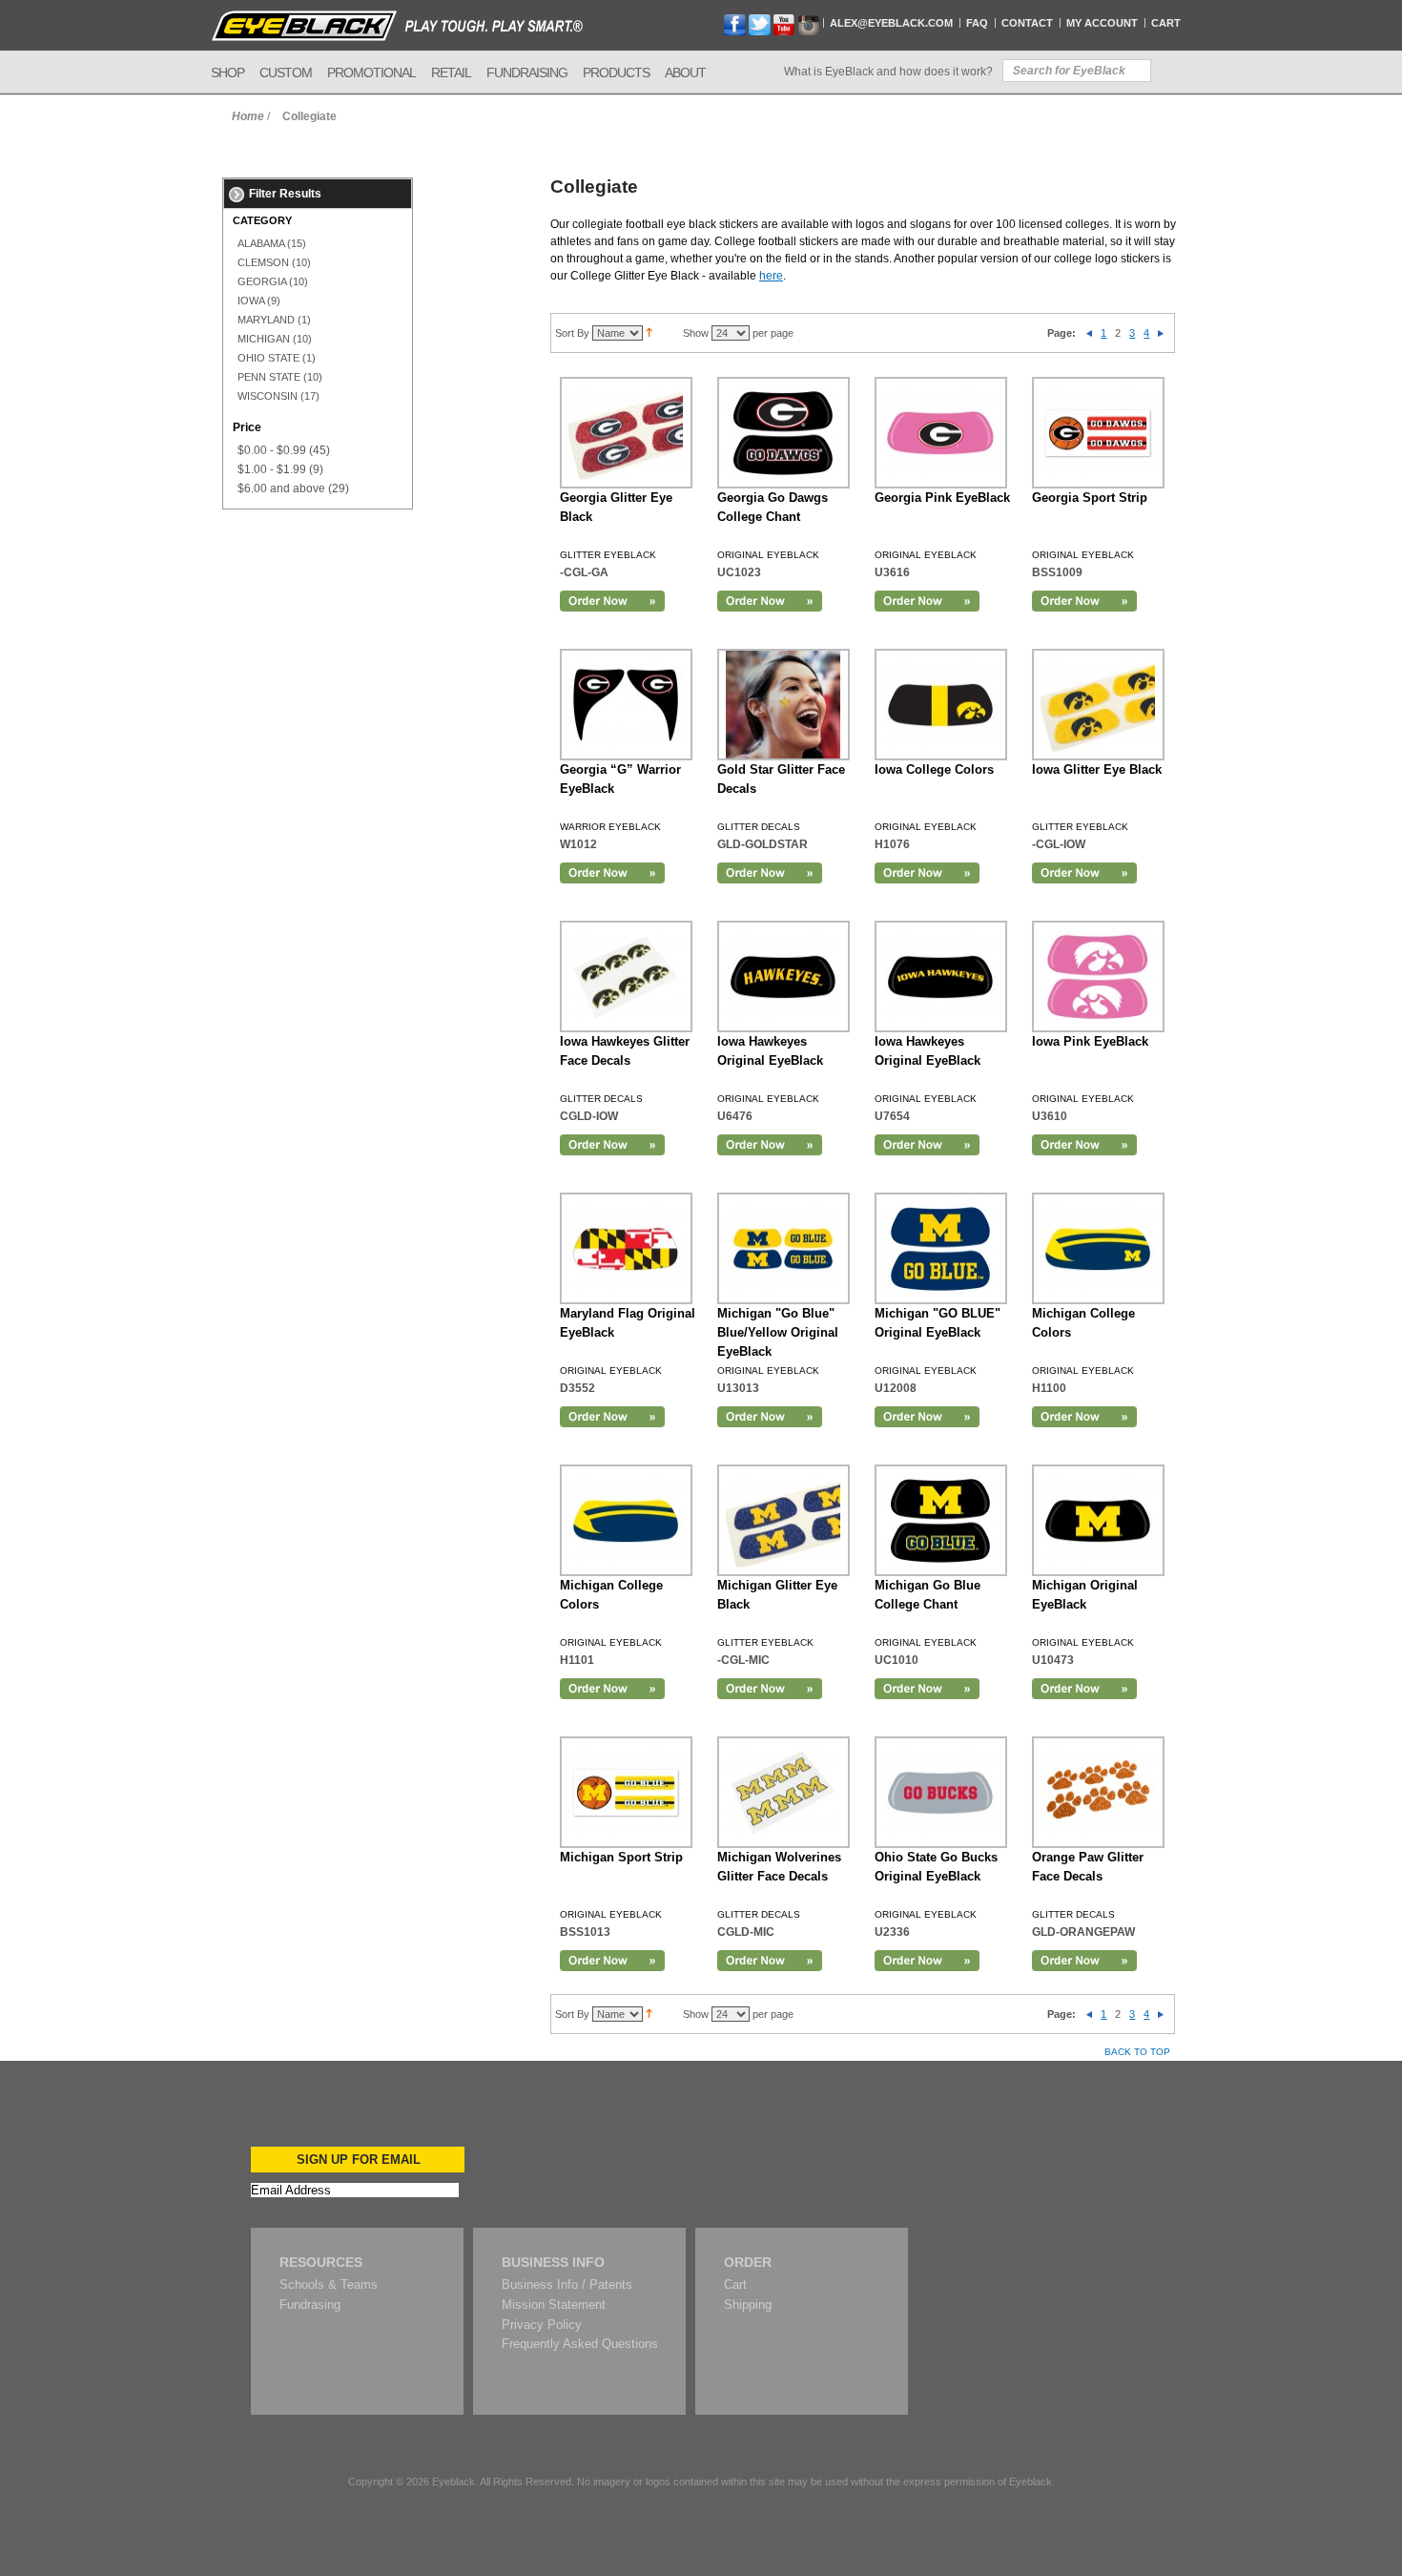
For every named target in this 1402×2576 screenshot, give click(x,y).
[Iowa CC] (941, 705)
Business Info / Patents (567, 2285)
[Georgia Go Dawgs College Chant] (783, 433)
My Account (1102, 23)
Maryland (266, 320)
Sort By (572, 333)
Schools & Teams (329, 2285)
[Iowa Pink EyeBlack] (1098, 976)
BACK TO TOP (1137, 2052)
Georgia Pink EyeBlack (942, 498)
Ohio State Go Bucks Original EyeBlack (936, 1867)
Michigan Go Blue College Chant (928, 1595)
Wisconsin (268, 396)
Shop (227, 73)
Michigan (264, 339)
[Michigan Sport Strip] (626, 1792)
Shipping (748, 2305)
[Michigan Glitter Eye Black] (783, 1520)
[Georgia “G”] (626, 705)
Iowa (251, 301)
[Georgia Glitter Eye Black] (626, 433)
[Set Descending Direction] (649, 333)
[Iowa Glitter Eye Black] (1098, 705)
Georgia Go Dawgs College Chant (773, 507)
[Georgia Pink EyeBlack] (941, 433)
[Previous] (1089, 333)
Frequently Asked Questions (580, 2344)
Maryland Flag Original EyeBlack (628, 1323)
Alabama (261, 243)
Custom (286, 73)
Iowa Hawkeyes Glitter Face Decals (625, 1051)
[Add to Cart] (612, 601)
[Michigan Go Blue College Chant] (941, 1520)
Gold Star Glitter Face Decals (781, 779)
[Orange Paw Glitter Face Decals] (1098, 1792)
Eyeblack (454, 2482)
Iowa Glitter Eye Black (1097, 769)
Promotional (371, 73)
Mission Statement (554, 2305)
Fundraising (527, 73)
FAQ (977, 23)
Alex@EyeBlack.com (891, 23)
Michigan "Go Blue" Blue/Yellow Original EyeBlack (778, 1332)
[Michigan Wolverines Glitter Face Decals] (783, 1792)
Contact (1027, 23)
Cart (1166, 23)
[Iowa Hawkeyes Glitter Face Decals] (626, 976)
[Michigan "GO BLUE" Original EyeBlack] (941, 1248)
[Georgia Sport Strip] (1098, 433)
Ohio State (268, 358)
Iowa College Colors (934, 769)
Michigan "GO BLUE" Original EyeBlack (938, 1323)
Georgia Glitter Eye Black (616, 507)
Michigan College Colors (1083, 1323)
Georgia (262, 281)
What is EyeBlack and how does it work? (888, 72)
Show (696, 333)
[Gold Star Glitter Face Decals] (783, 705)
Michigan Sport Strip (621, 1857)
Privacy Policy (542, 2325)
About (685, 73)
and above (281, 488)
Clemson (263, 262)
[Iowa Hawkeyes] (783, 976)
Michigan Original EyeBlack (1085, 1595)
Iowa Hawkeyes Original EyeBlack (770, 1051)
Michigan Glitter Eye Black (777, 1595)
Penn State (269, 377)
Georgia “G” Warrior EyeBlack (620, 779)
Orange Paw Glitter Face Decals (1088, 1867)
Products (616, 73)
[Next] (1161, 333)
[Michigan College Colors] (1098, 1248)
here (771, 276)
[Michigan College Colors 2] (626, 1520)
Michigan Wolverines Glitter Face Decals (779, 1867)
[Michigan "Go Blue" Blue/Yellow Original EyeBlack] (783, 1248)
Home (248, 116)
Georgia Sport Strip (1090, 498)
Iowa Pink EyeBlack (1090, 1041)
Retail (451, 73)
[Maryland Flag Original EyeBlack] (626, 1248)
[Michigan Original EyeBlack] (1098, 1520)
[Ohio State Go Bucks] (941, 1792)
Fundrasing (310, 2305)
